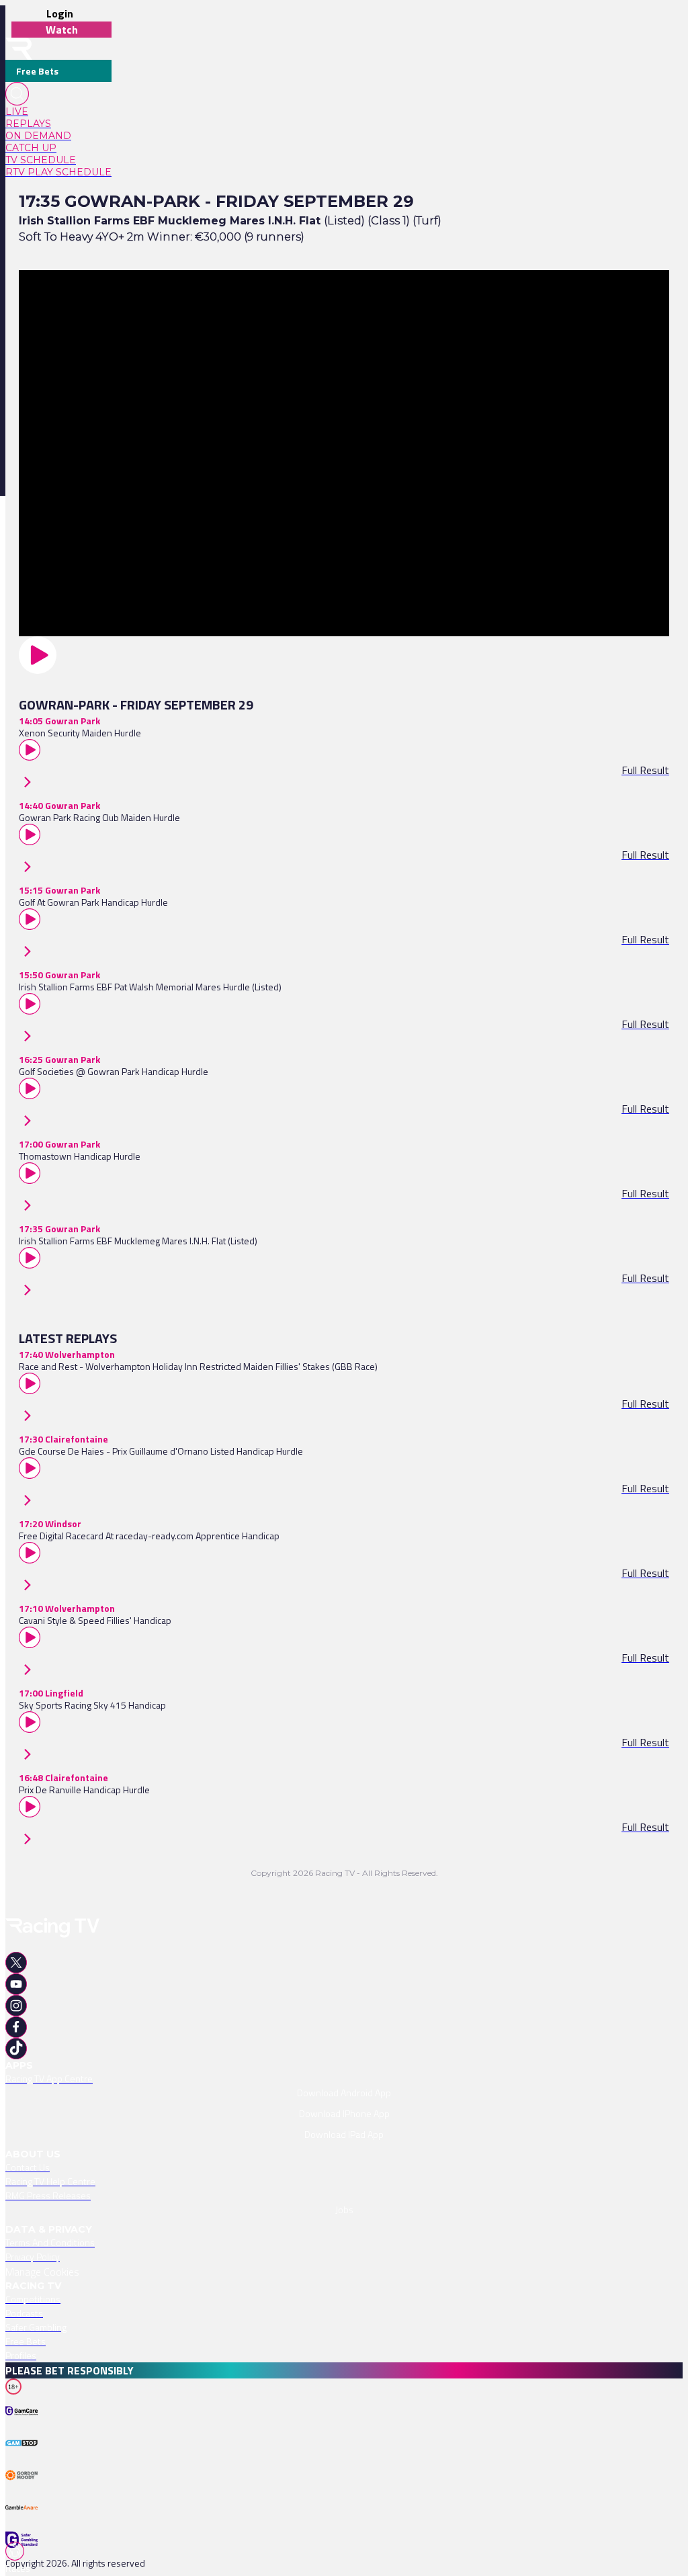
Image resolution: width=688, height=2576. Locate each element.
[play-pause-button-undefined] (24, 2428)
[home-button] (19, 49)
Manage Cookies (42, 2272)
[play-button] (344, 655)
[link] (58, 112)
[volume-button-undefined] (24, 2491)
